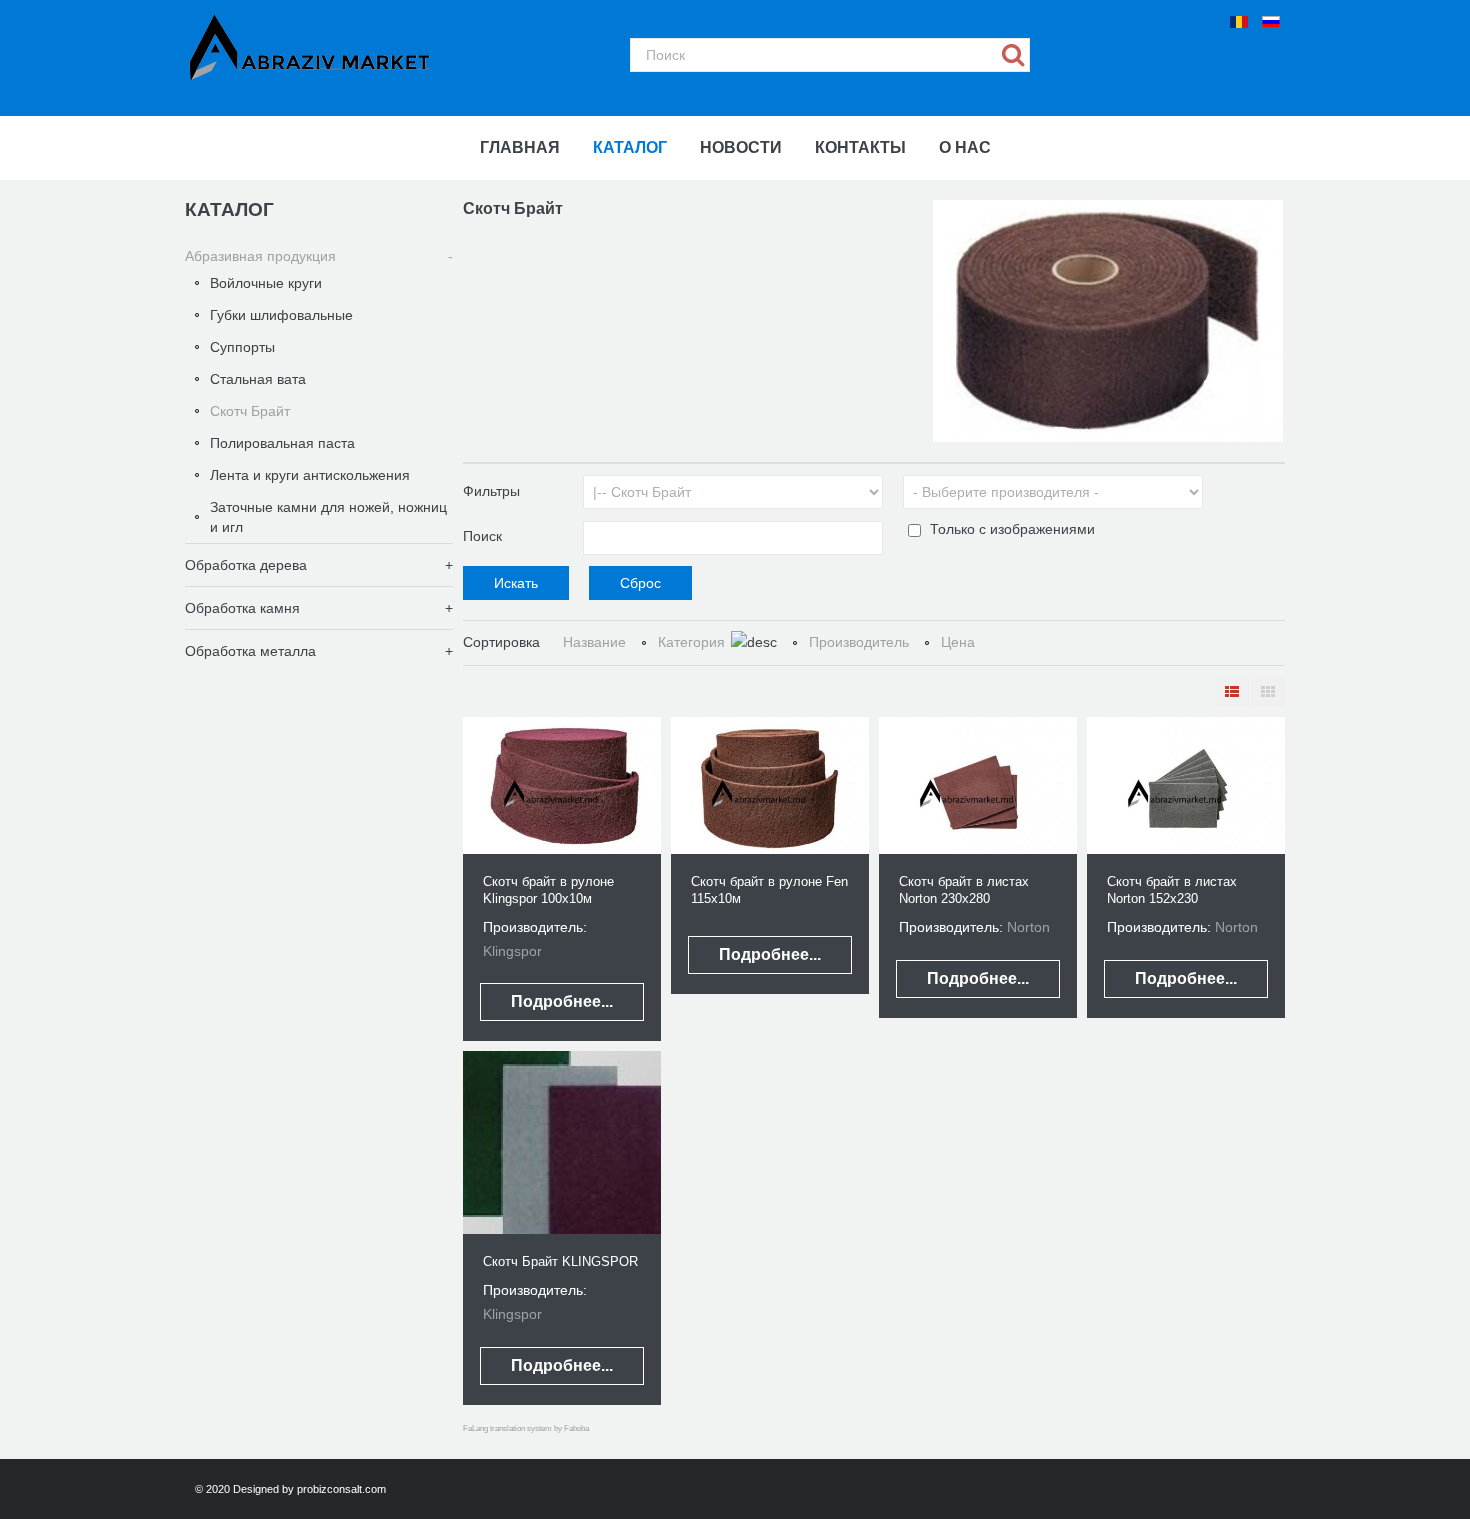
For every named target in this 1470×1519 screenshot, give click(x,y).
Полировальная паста (282, 443)
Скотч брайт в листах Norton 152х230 (1172, 890)
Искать (1013, 55)
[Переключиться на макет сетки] (1268, 691)
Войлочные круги (266, 283)
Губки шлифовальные (281, 315)
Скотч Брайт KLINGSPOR (560, 1261)
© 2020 (214, 1489)
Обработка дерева (246, 565)
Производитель (859, 642)
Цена (958, 642)
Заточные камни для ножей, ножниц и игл (328, 517)
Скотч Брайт (250, 411)
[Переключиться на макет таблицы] (1232, 691)
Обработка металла (250, 651)
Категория (691, 642)
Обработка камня (242, 608)
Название (594, 642)
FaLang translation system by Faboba (526, 1428)
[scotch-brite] (1108, 320)
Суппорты (242, 347)
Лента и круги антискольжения (310, 475)
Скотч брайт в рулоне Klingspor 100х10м (548, 890)
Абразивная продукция (260, 256)
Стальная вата (258, 379)
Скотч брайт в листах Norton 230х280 (964, 890)
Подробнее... (562, 1001)
